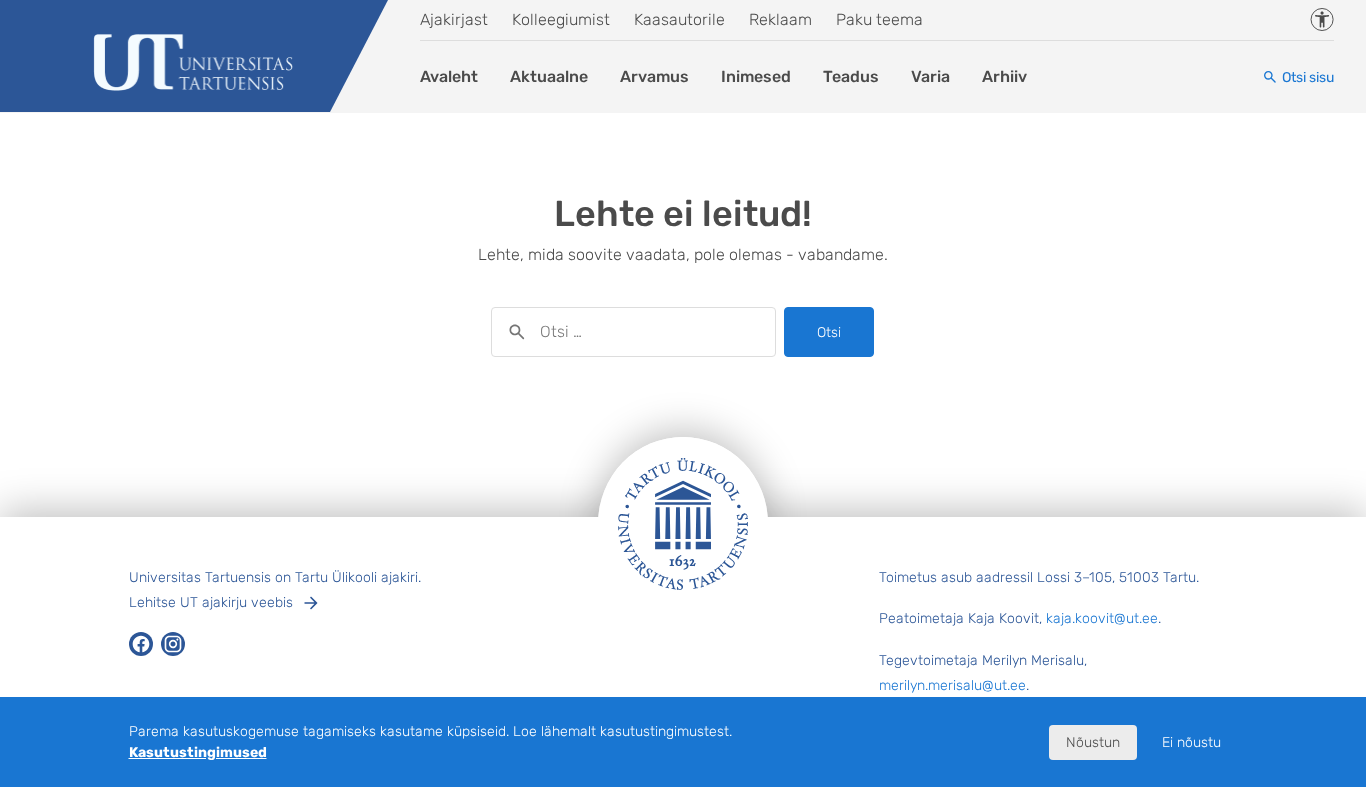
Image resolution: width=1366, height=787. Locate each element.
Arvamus (654, 76)
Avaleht (449, 76)
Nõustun (1093, 742)
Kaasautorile (679, 19)
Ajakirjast (454, 19)
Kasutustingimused (198, 752)
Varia (930, 76)
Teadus (851, 76)
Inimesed (756, 76)
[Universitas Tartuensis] (194, 64)
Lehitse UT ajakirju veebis (211, 602)
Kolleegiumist (561, 19)
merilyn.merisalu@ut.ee (952, 685)
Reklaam (780, 19)
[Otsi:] (633, 332)
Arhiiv (1004, 76)
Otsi (829, 332)
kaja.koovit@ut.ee (1102, 618)
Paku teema (879, 19)
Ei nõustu (1191, 742)
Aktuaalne (549, 76)
